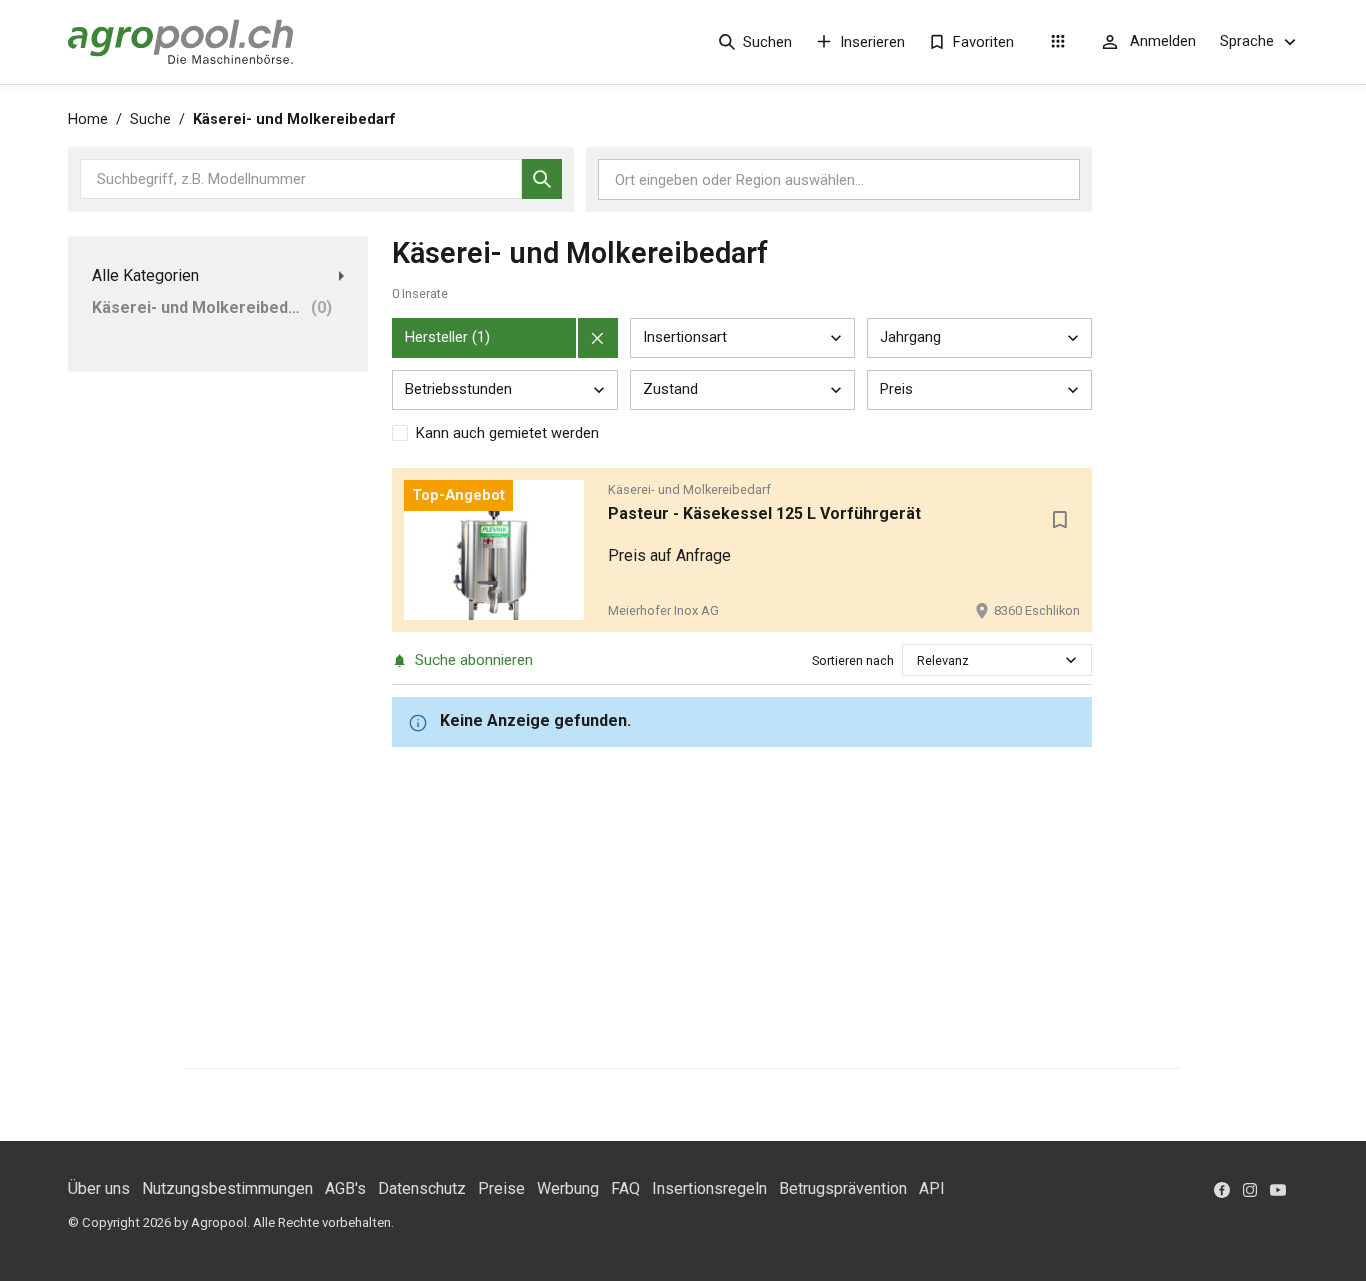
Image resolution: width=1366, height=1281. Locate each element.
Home (88, 119)
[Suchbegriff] (542, 179)
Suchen (767, 42)
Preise (501, 1188)
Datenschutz (422, 1188)
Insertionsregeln (709, 1188)
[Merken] (1060, 520)
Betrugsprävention (843, 1188)
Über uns (99, 1188)
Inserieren (872, 42)
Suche (150, 119)
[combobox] (918, 660)
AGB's (345, 1188)
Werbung (568, 1188)
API (932, 1188)
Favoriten (983, 42)
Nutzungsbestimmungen (227, 1188)
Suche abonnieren (474, 660)
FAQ (625, 1188)
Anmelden (1163, 41)
